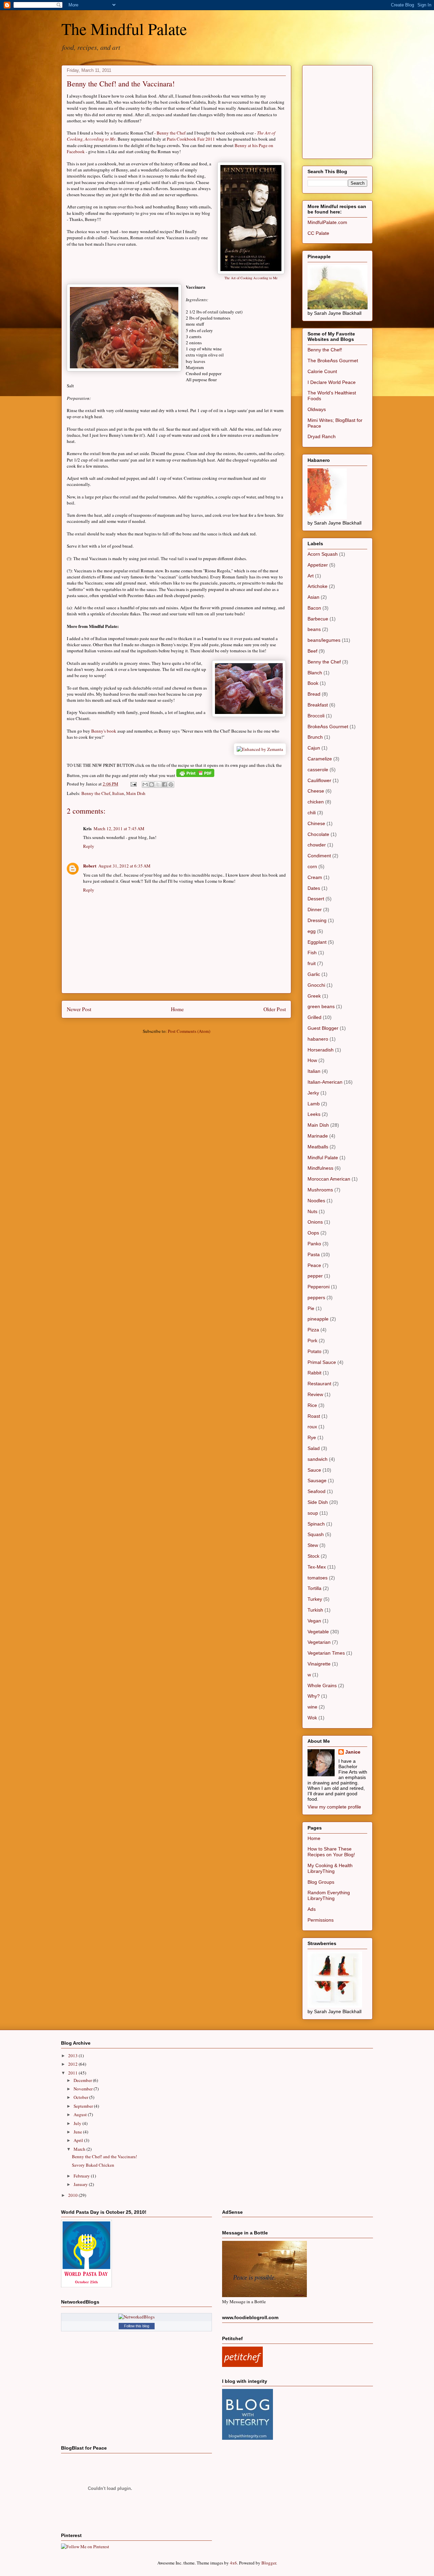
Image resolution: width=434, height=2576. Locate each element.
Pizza (313, 1330)
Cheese (316, 791)
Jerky (313, 1093)
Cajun (314, 748)
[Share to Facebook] (164, 784)
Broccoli (316, 716)
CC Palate (318, 233)
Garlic (314, 974)
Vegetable (318, 1632)
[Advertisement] (358, 110)
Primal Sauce (322, 1362)
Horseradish (321, 1050)
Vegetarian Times (326, 1653)
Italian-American (325, 1082)
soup (313, 1513)
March (80, 2149)
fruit (312, 963)
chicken (316, 802)
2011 (73, 2073)
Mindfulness (320, 1168)
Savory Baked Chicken (93, 2165)
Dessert (316, 899)
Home (177, 1009)
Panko (314, 1244)
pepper (315, 1276)
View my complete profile (334, 1807)
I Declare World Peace (332, 382)
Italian (118, 793)
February (82, 2176)
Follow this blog (137, 2326)
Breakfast (318, 705)
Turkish (315, 1610)
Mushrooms (320, 1190)
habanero (318, 1039)
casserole (318, 770)
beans (314, 629)
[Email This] (145, 784)
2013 (73, 2056)
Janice (353, 1752)
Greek (314, 996)
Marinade (318, 1136)
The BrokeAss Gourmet (333, 361)
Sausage (317, 1480)
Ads (312, 1909)
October (81, 2097)
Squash (316, 1534)
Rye (312, 1437)
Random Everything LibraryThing (329, 1895)
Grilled (314, 1017)
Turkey (315, 1599)
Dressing (317, 920)
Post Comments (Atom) (189, 1031)
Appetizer (318, 565)
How (312, 1060)
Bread (314, 694)
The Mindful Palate (124, 28)
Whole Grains (322, 1685)
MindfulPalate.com (327, 222)
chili (312, 813)
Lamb (314, 1104)
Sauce (314, 1470)
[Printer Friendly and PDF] (195, 775)
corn (312, 866)
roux (312, 1427)
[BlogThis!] (152, 784)
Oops (313, 1233)
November (84, 2089)
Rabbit (314, 1373)
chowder (317, 845)
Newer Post (79, 1009)
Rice (312, 1405)
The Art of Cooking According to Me (251, 278)
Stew (313, 1545)
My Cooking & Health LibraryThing (330, 1868)
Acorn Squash (323, 554)
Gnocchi (316, 985)
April (79, 2140)
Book (313, 683)
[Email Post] (133, 784)
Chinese (316, 823)
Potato (314, 1351)
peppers (316, 1297)
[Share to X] (158, 784)
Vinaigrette (319, 1664)
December (83, 2080)
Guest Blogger (323, 1028)
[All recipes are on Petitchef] (242, 2365)
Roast (314, 1416)
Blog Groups (321, 1882)
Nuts (312, 1211)
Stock (313, 1556)
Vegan (314, 1621)
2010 (73, 2195)
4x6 (233, 2563)
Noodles (316, 1201)
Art (311, 576)
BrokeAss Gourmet (328, 727)
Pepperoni (319, 1287)
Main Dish (136, 793)
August (81, 2114)
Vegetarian (319, 1642)
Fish (312, 953)
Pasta (314, 1254)
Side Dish (318, 1502)
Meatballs (318, 1147)
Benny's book (104, 731)
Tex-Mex (317, 1567)
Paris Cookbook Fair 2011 (191, 139)
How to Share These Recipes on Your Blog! (331, 1852)
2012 (73, 2064)
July (78, 2123)
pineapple (318, 1319)
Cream (315, 877)
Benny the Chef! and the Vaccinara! (121, 84)
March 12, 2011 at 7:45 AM (119, 829)
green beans (321, 1006)
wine (312, 1707)
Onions (315, 1222)
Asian (313, 597)
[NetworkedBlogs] (136, 2317)
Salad (314, 1448)
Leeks (314, 1114)
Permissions (321, 1920)
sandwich (318, 1459)
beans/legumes (324, 640)
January (81, 2184)
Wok (312, 1718)
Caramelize (320, 759)
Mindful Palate (323, 1158)
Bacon (314, 608)
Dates (314, 888)
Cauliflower (319, 780)
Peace (314, 1265)
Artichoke (318, 586)
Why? (314, 1696)
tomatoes (318, 1578)
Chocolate (318, 834)
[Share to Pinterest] (171, 784)
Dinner (315, 909)
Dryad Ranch (322, 436)
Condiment (319, 856)
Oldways (317, 409)
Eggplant (317, 942)
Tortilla (314, 1588)
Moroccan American (329, 1179)
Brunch (315, 737)
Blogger (269, 2563)
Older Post (275, 1009)
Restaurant (319, 1384)
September (84, 2106)
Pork (312, 1341)
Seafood (317, 1491)
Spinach (316, 1524)
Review (315, 1394)
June (78, 2132)
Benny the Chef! (325, 350)
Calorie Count (322, 371)
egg (312, 931)
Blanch (315, 673)
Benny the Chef (171, 133)
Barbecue (318, 619)
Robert (90, 866)
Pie (311, 1308)
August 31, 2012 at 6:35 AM (124, 866)
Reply (89, 846)
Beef (312, 651)
